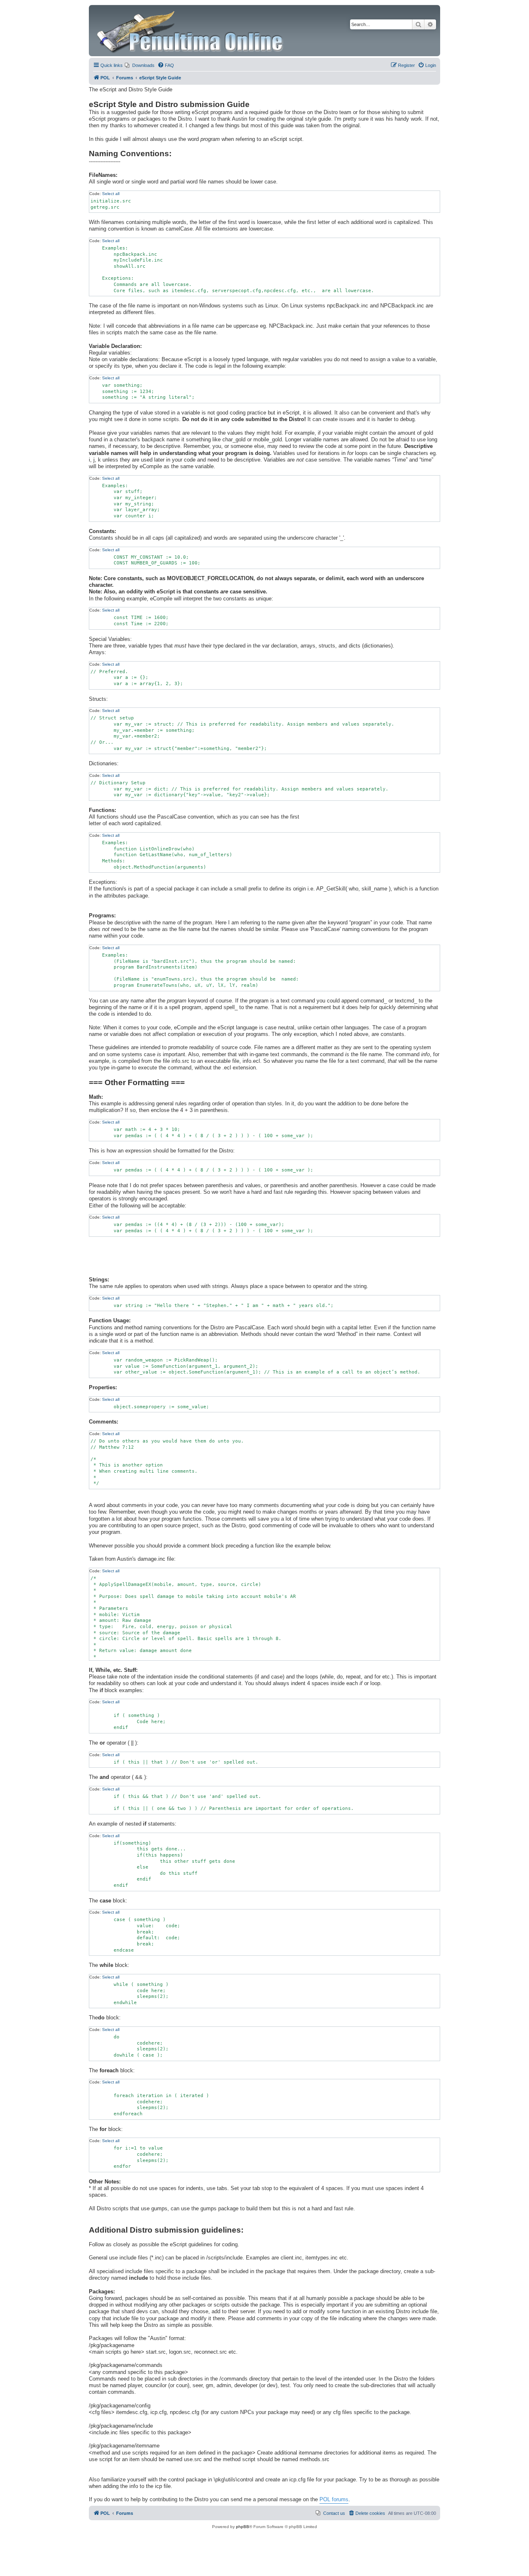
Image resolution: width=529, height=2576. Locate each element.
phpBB (243, 2527)
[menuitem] (140, 65)
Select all (111, 194)
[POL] (191, 31)
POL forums (334, 2500)
